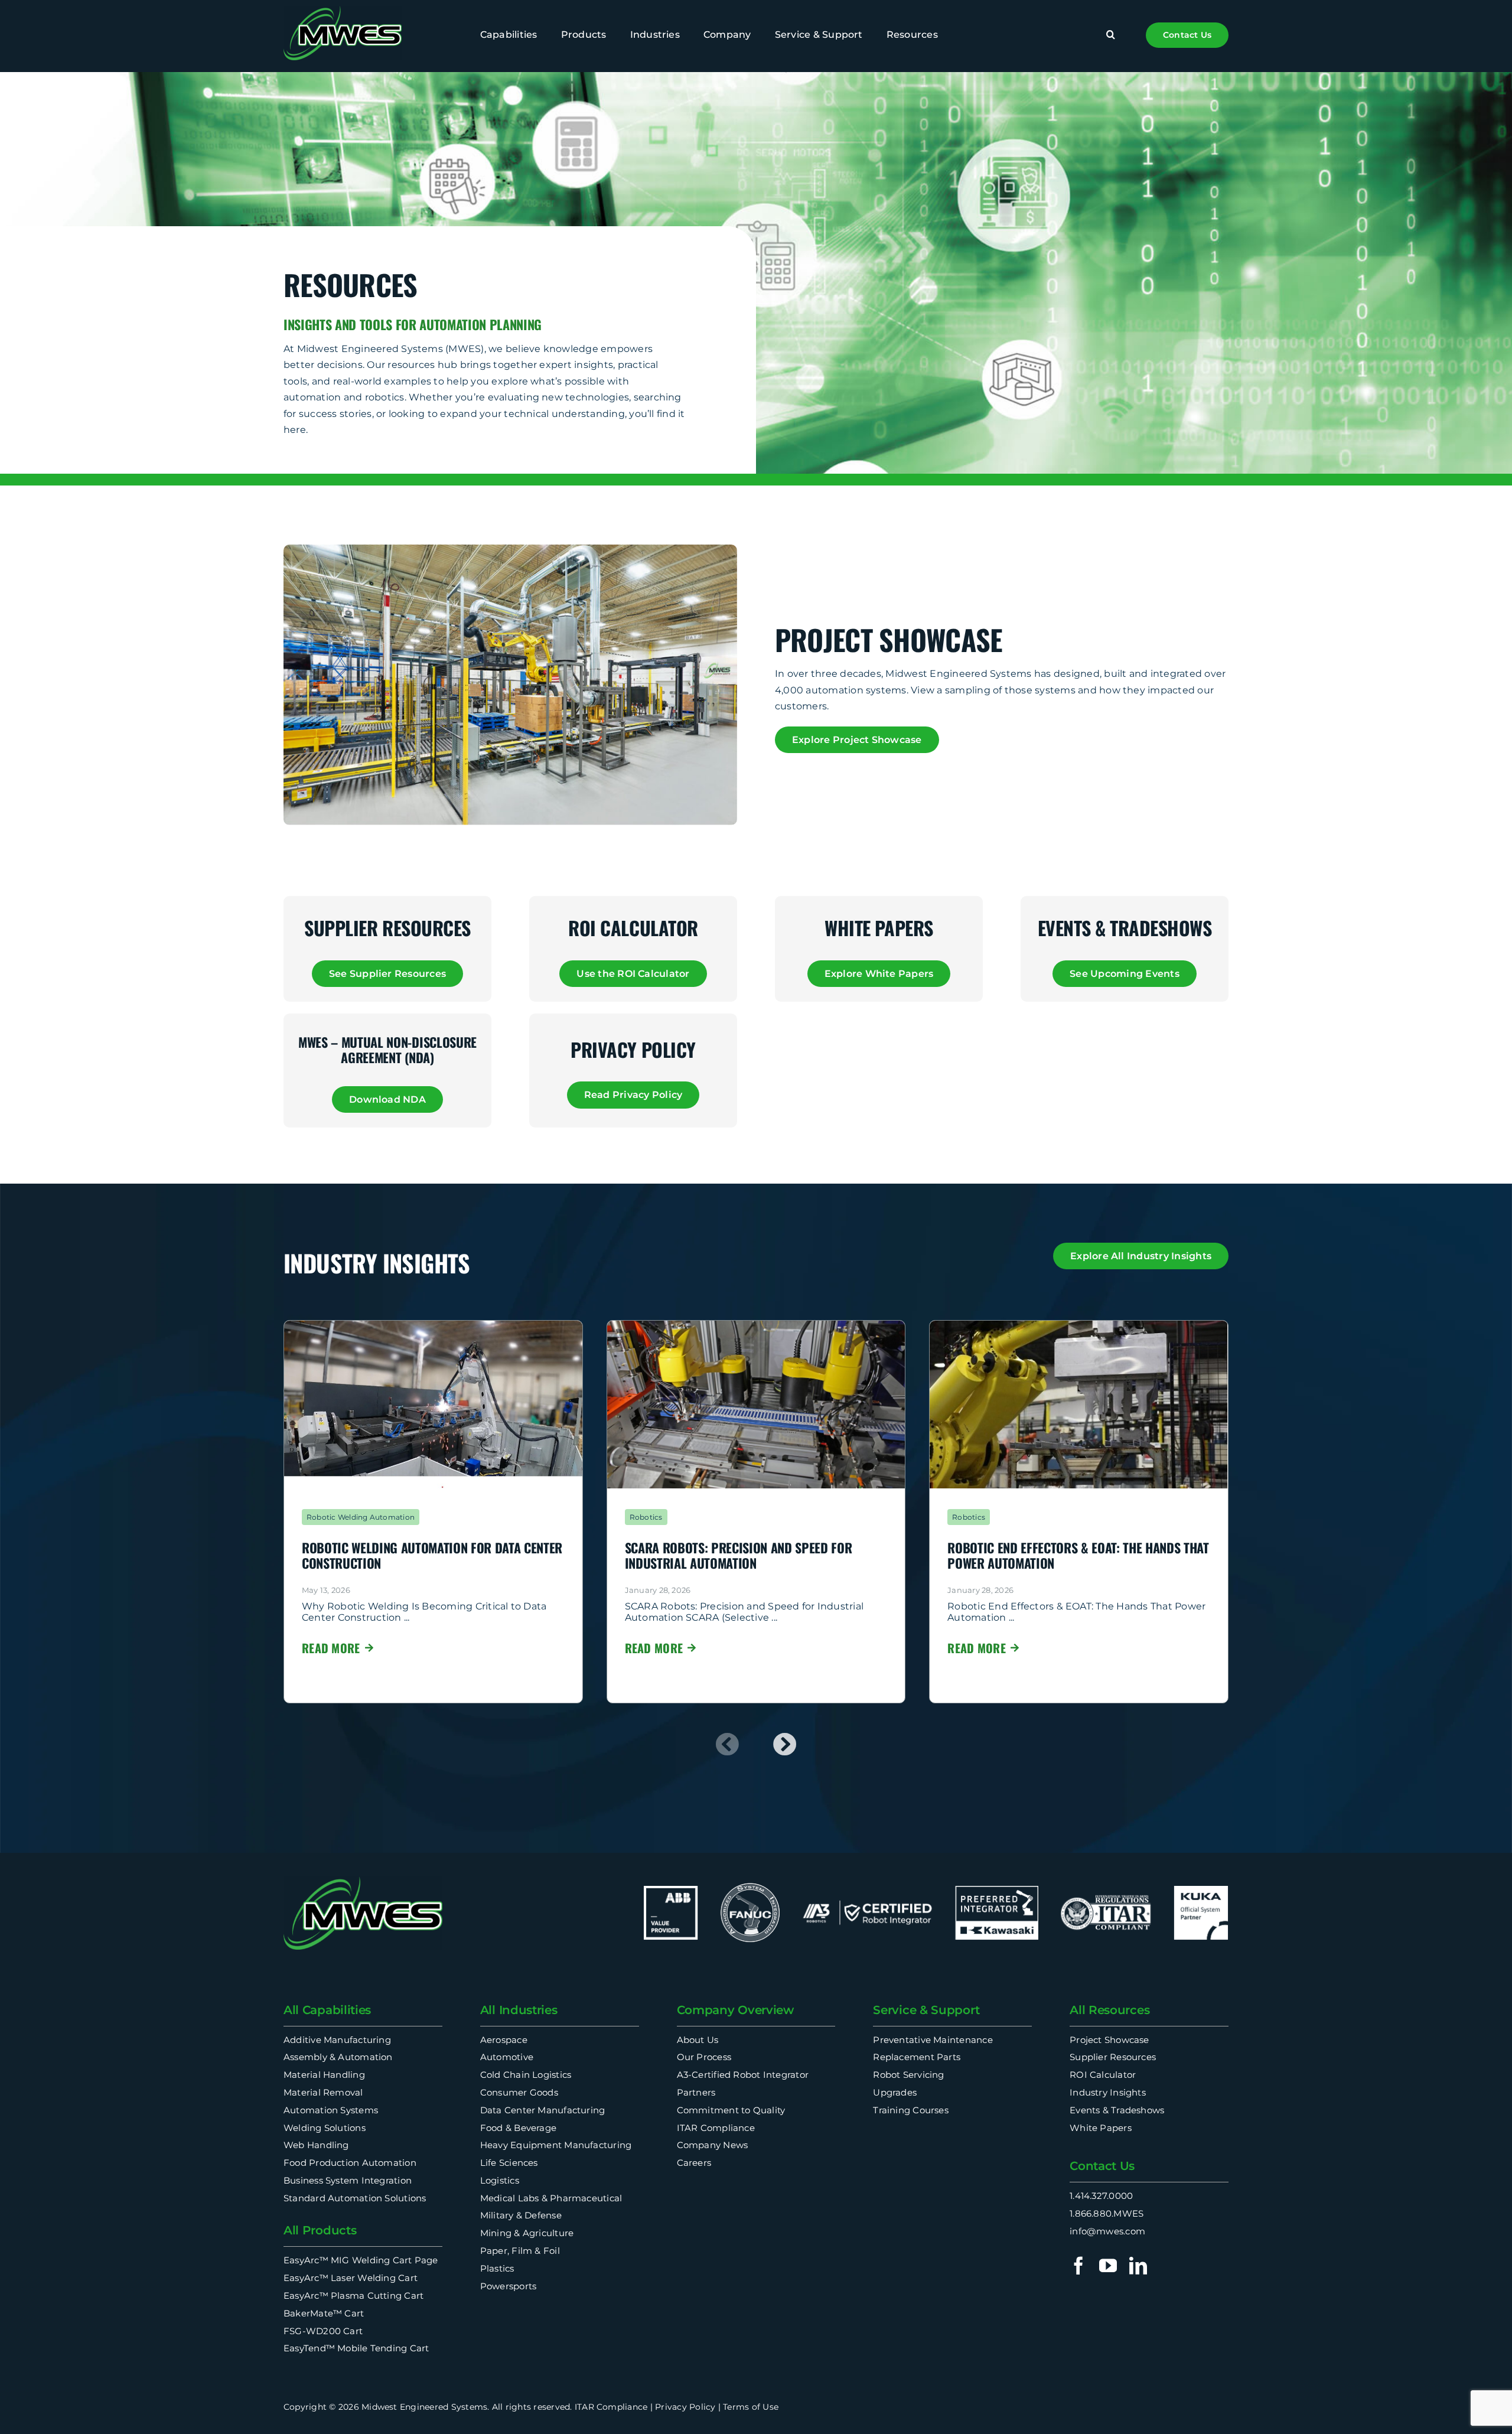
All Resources (1109, 2010)
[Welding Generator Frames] (433, 1325)
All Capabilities (327, 2010)
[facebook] (1078, 2266)
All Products (320, 2230)
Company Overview (735, 2010)
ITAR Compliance (611, 2407)
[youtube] (1108, 2266)
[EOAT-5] (1079, 1325)
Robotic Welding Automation (361, 1517)
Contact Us (1102, 2166)
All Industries (519, 2010)
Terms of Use (751, 2407)
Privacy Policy (685, 2407)
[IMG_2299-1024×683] (756, 1325)
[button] (1111, 35)
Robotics (646, 1517)
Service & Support (926, 2010)
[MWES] (343, 10)
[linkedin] (1138, 2266)
